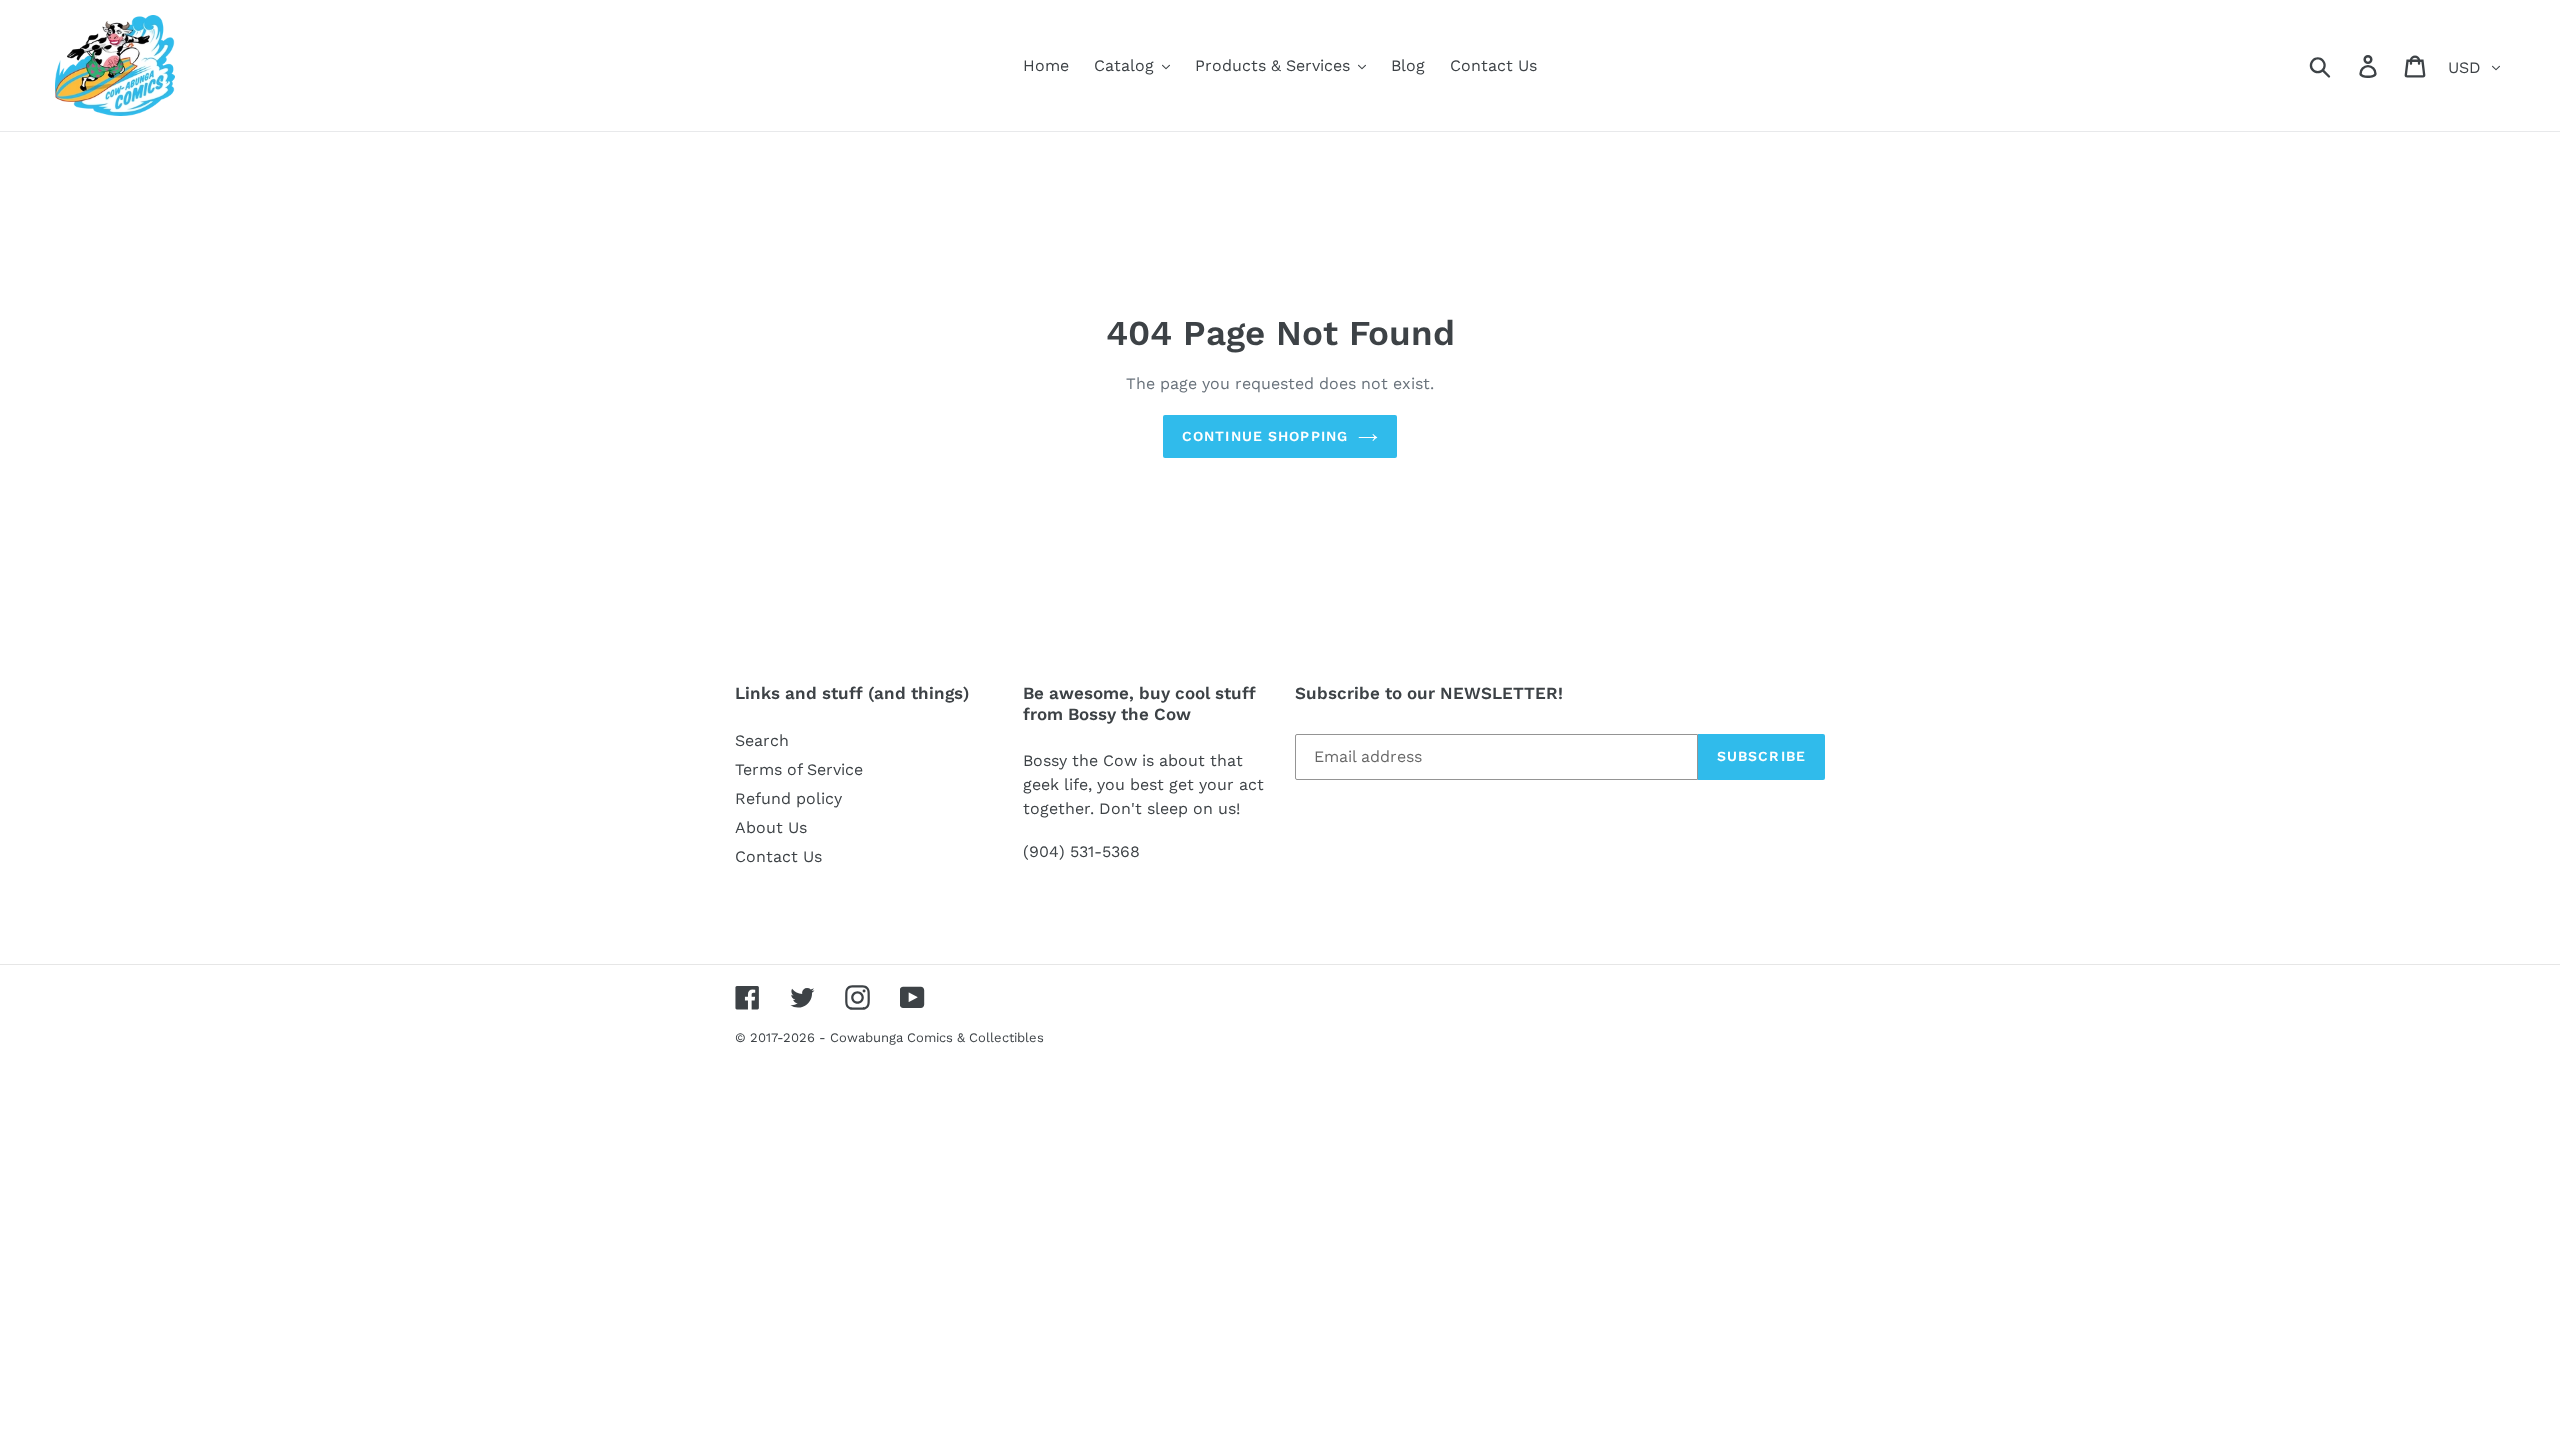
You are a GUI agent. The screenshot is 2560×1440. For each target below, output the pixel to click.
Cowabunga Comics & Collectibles (937, 1037)
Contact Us (778, 856)
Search (762, 740)
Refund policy (788, 798)
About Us (771, 827)
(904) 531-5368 (1081, 851)
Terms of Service (799, 769)
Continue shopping (1265, 436)
